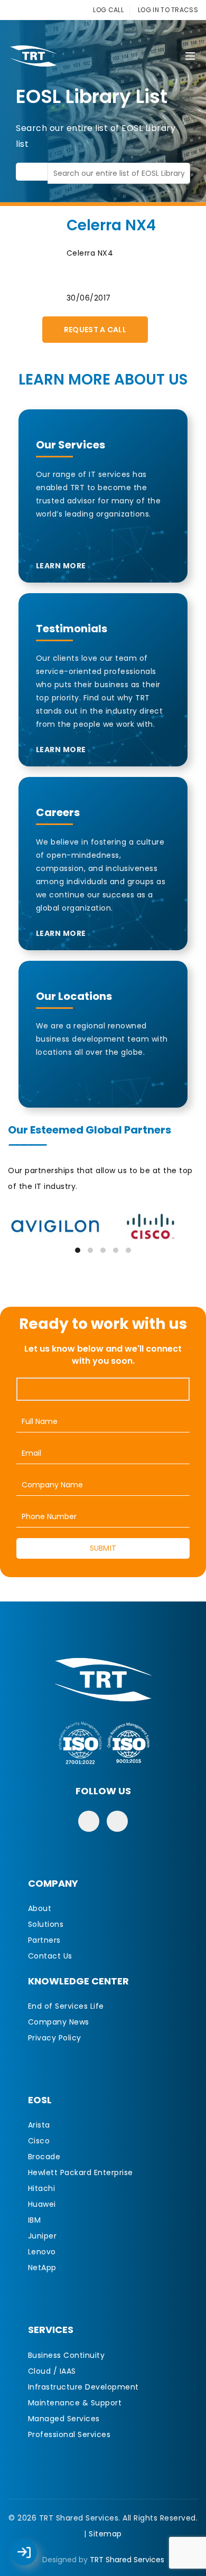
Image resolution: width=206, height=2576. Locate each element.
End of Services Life (66, 2006)
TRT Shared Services (127, 2560)
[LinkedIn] (117, 1821)
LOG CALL (108, 10)
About (40, 1908)
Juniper (43, 2236)
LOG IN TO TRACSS (168, 10)
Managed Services (64, 2419)
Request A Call (95, 330)
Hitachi (42, 2188)
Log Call (34, 2545)
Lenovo (42, 2252)
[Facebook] (89, 1821)
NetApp (42, 2268)
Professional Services (69, 2434)
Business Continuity (67, 2355)
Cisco (39, 2141)
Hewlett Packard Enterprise (81, 2172)
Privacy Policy (55, 2038)
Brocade (44, 2157)
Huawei (42, 2204)
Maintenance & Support (75, 2403)
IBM (35, 2220)
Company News (59, 2022)
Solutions (46, 1924)
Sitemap (105, 2534)
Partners (44, 1940)
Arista (39, 2125)
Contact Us (50, 1956)
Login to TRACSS (36, 2558)
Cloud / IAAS (52, 2371)
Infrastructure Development (83, 2387)
